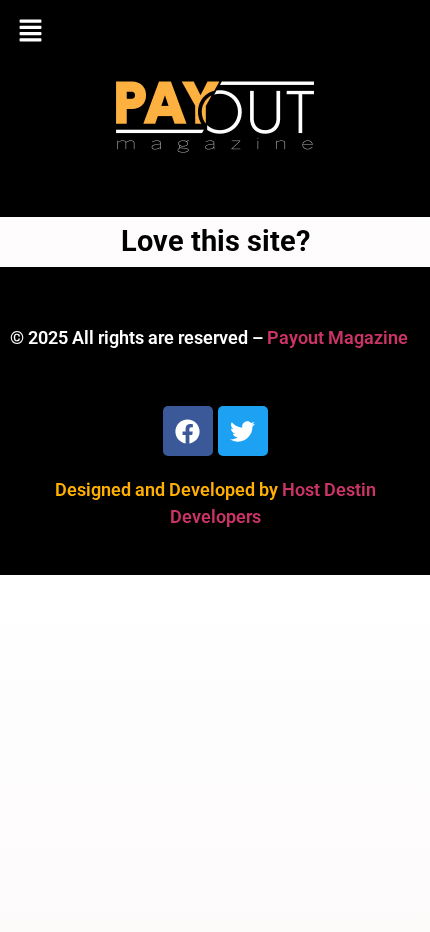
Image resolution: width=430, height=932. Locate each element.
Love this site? (215, 241)
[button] (215, 32)
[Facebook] (188, 431)
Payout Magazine (337, 337)
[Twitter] (243, 431)
